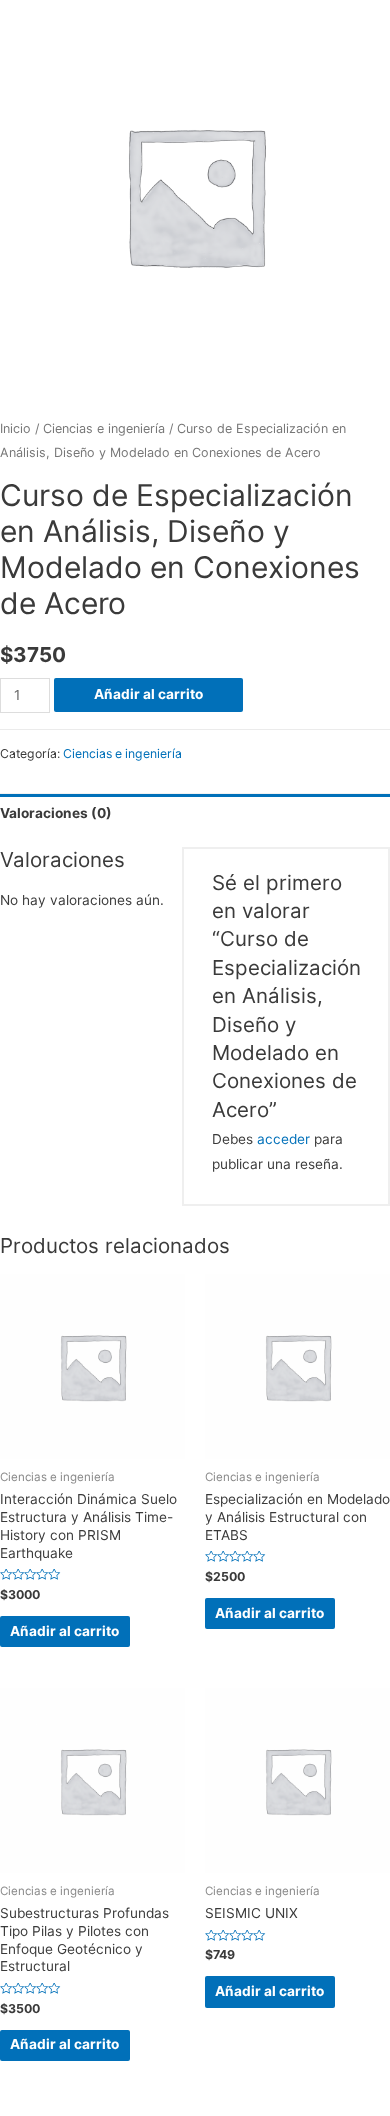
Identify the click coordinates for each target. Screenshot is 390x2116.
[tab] (195, 813)
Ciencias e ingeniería (104, 428)
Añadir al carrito (148, 694)
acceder (283, 1139)
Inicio (15, 428)
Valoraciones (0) (56, 813)
